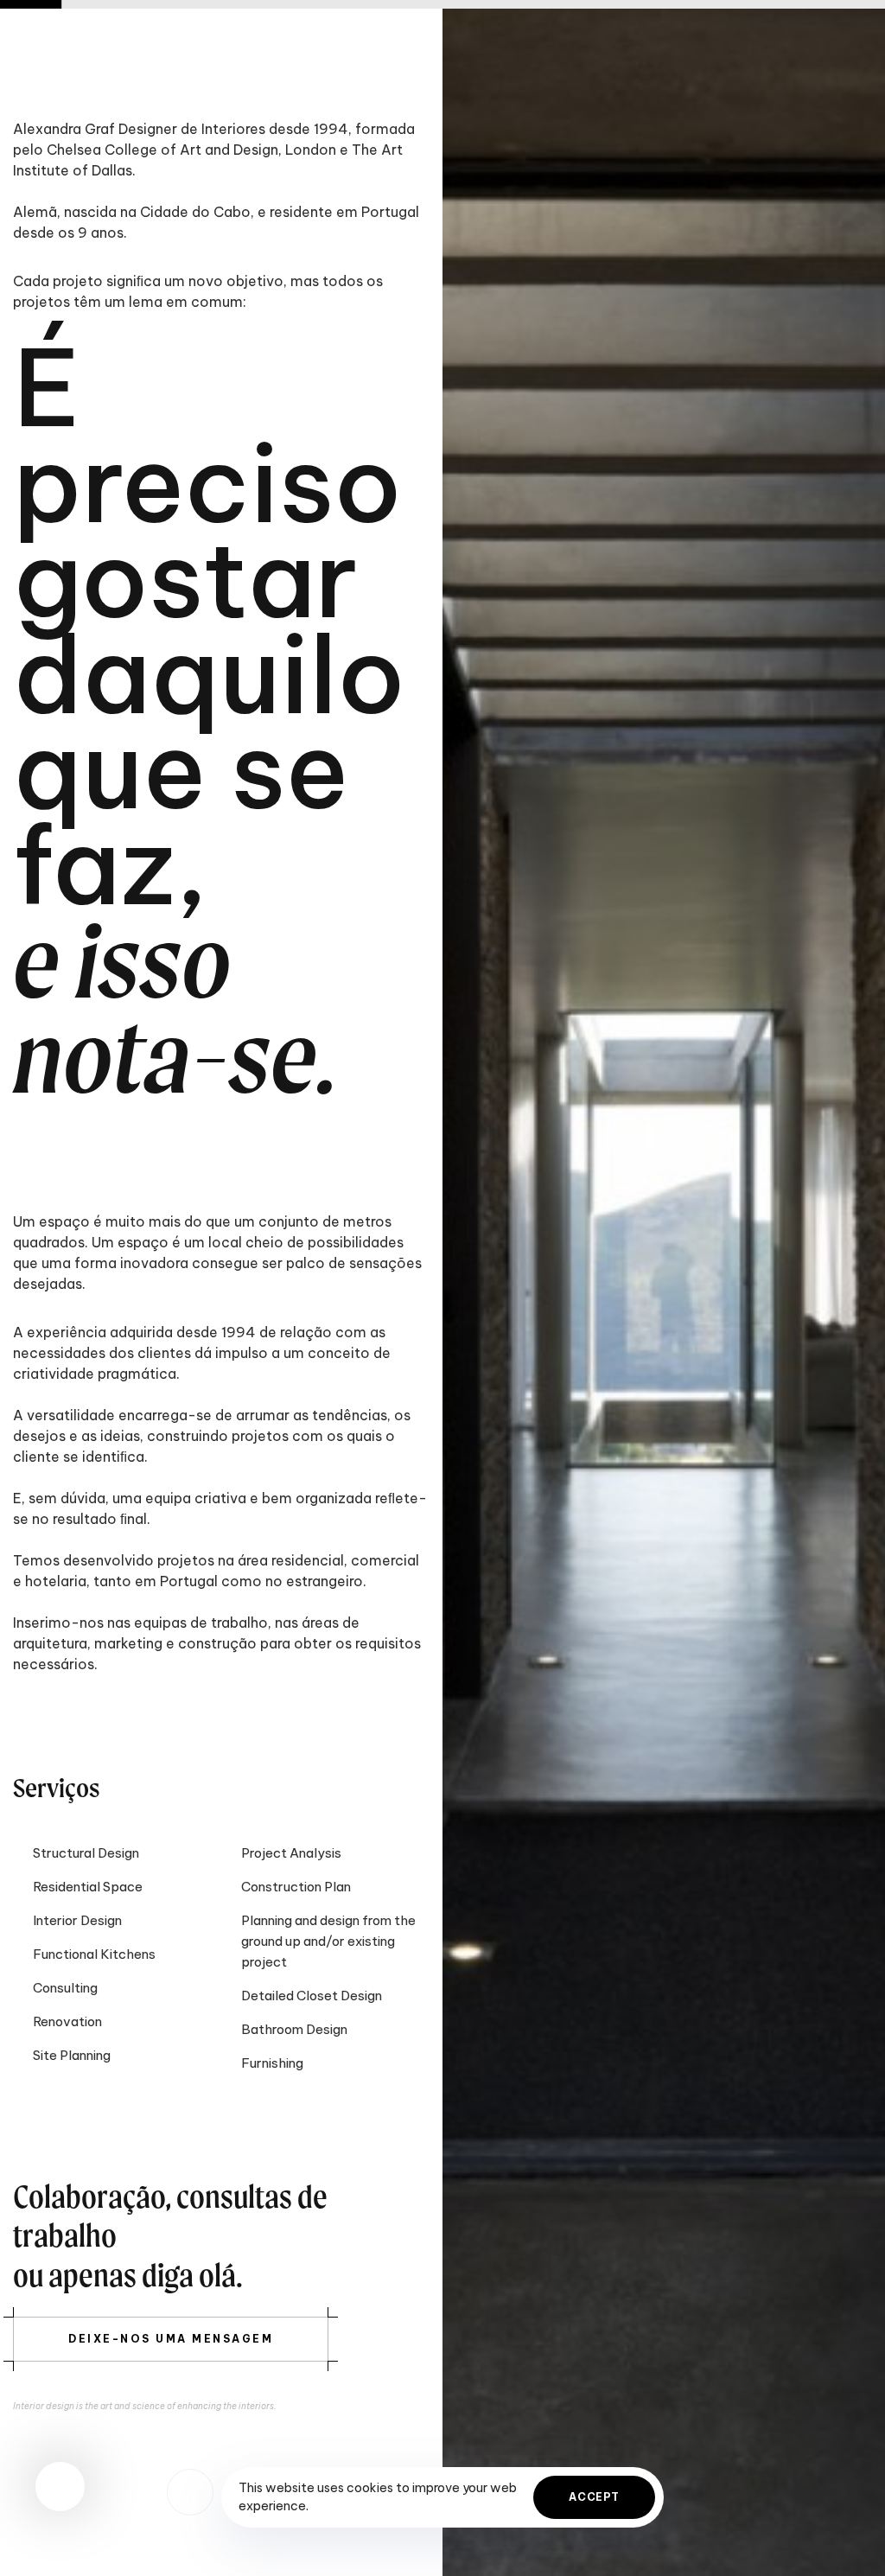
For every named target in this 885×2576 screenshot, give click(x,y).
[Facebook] (190, 2492)
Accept (594, 2497)
